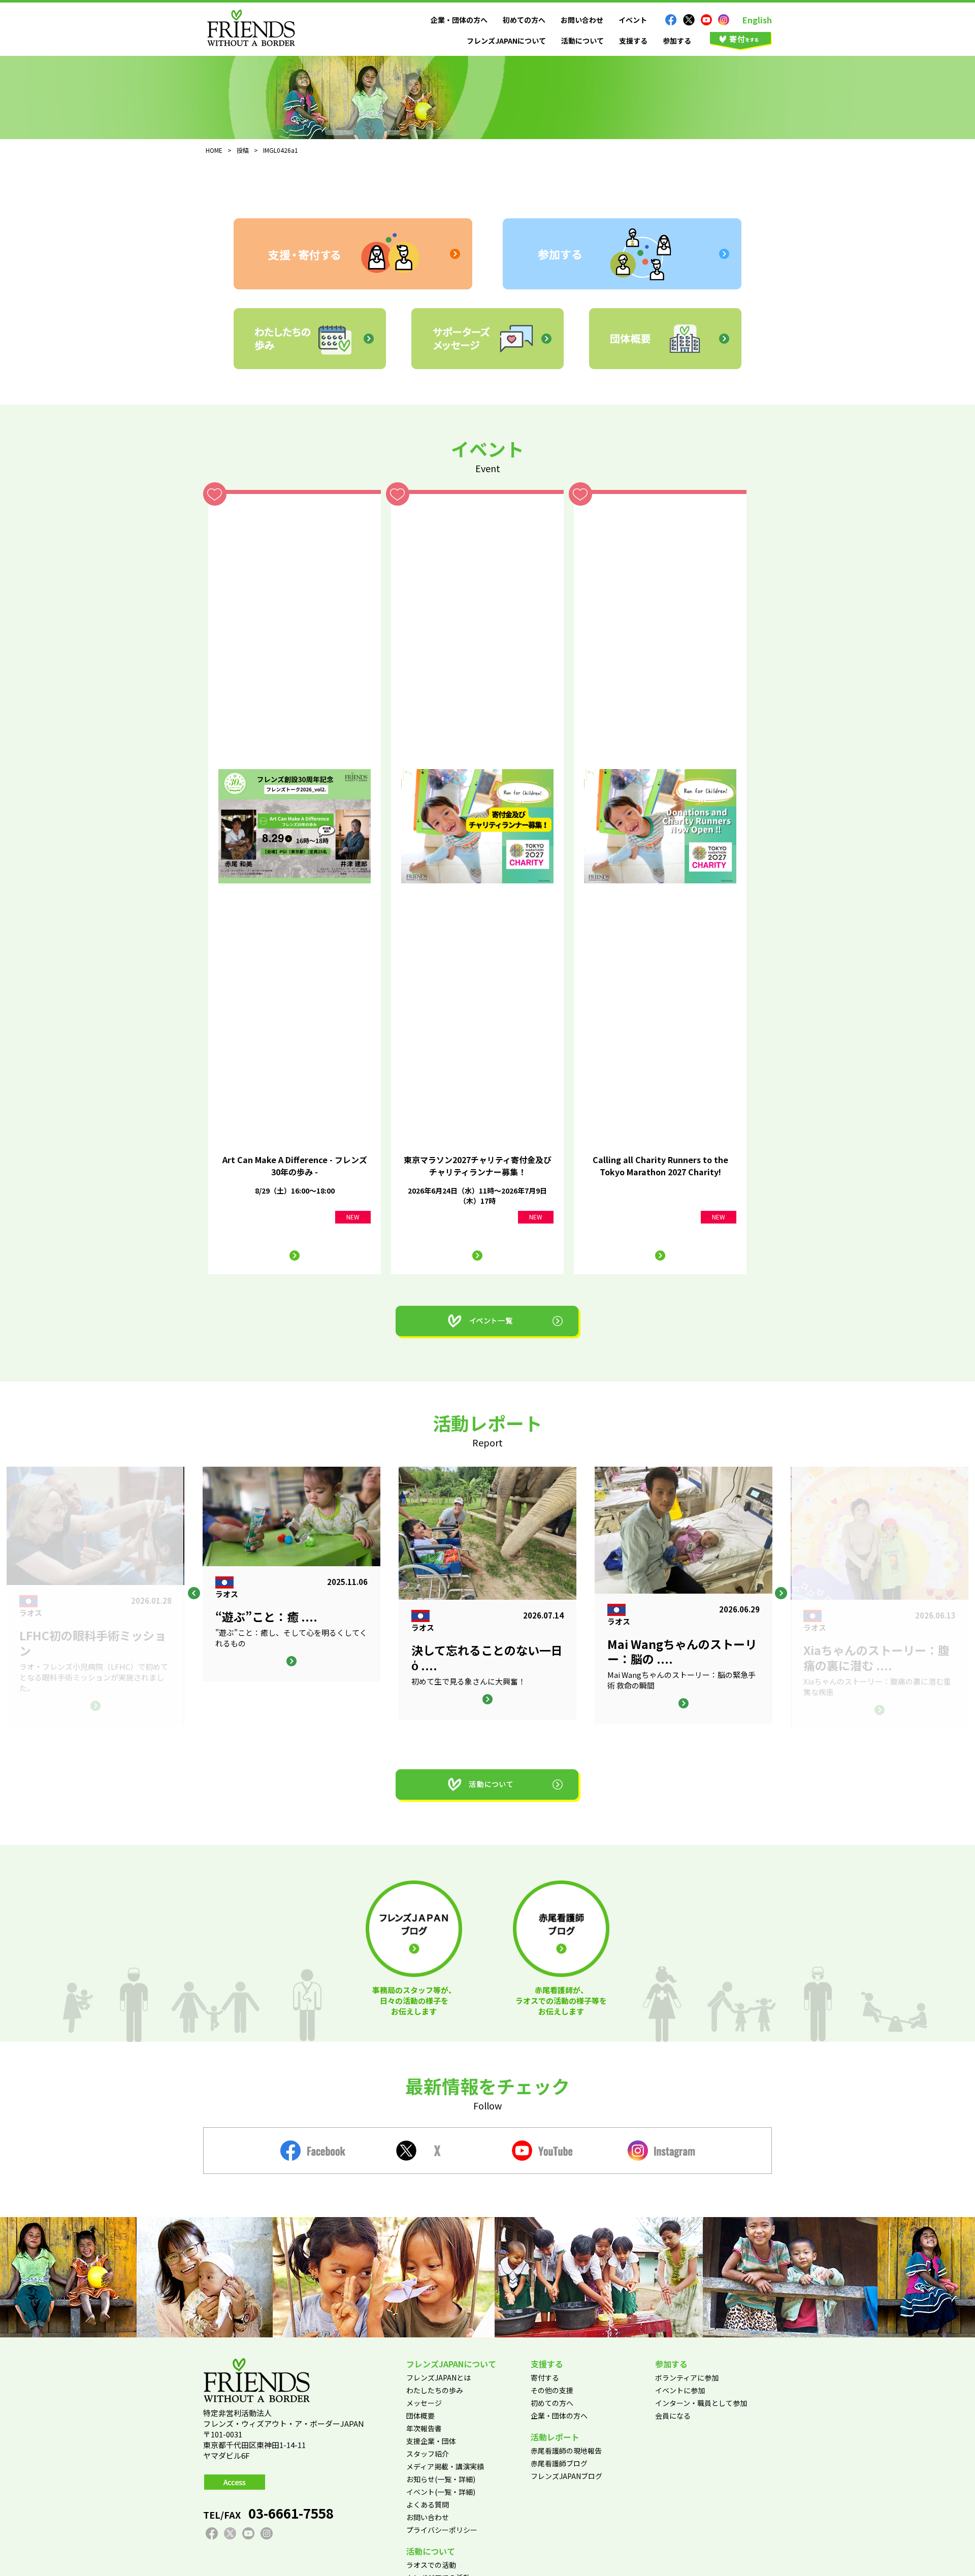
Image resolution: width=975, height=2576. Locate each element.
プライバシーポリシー (442, 2530)
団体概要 (420, 2416)
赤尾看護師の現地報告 (566, 2451)
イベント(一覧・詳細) (441, 2492)
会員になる (673, 2416)
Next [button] (781, 1593)
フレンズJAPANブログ (566, 2476)
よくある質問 (428, 2504)
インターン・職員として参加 (701, 2403)
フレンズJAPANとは (438, 2377)
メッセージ (424, 2403)
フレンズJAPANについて (506, 41)
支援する (633, 41)
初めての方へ (524, 20)
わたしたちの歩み (435, 2390)
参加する (677, 41)
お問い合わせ (582, 20)
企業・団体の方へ (459, 20)
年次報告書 (424, 2428)
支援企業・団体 (431, 2441)
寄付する (545, 2377)
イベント (633, 20)
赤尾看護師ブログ (559, 2463)
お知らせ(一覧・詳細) (441, 2479)
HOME (214, 150)
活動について (582, 41)
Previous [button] (194, 1593)
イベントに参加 (680, 2390)
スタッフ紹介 (428, 2454)
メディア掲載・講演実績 (445, 2466)
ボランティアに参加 (687, 2377)
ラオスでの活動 (431, 2565)
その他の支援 (552, 2390)
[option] (487, 1593)
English (757, 20)
